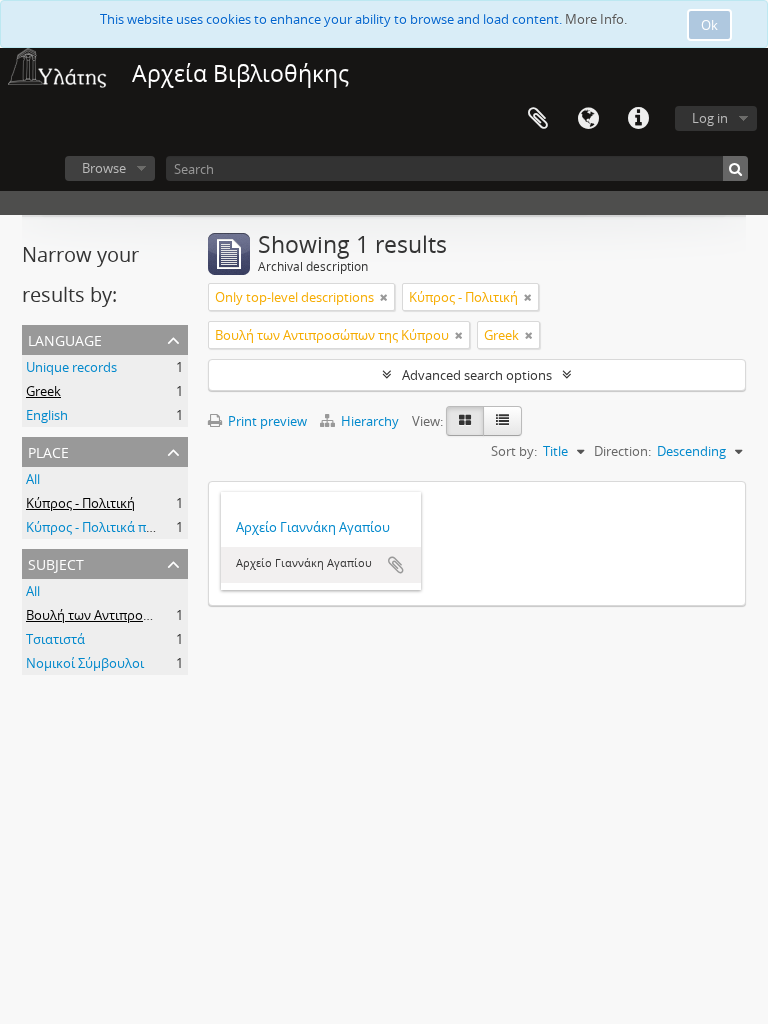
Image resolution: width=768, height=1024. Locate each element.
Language (588, 119)
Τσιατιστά (55, 639)
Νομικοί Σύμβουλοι (85, 663)
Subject (56, 562)
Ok (709, 25)
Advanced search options (477, 375)
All (33, 479)
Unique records (71, 367)
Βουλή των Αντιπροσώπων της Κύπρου (143, 615)
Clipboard (538, 119)
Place (48, 450)
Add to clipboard (396, 565)
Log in (710, 118)
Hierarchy (370, 421)
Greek (43, 391)
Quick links (638, 119)
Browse (104, 168)
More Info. (596, 19)
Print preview (266, 421)
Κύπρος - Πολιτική (80, 503)
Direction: (622, 451)
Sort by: (514, 451)
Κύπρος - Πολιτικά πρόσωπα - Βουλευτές (147, 527)
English (47, 415)
